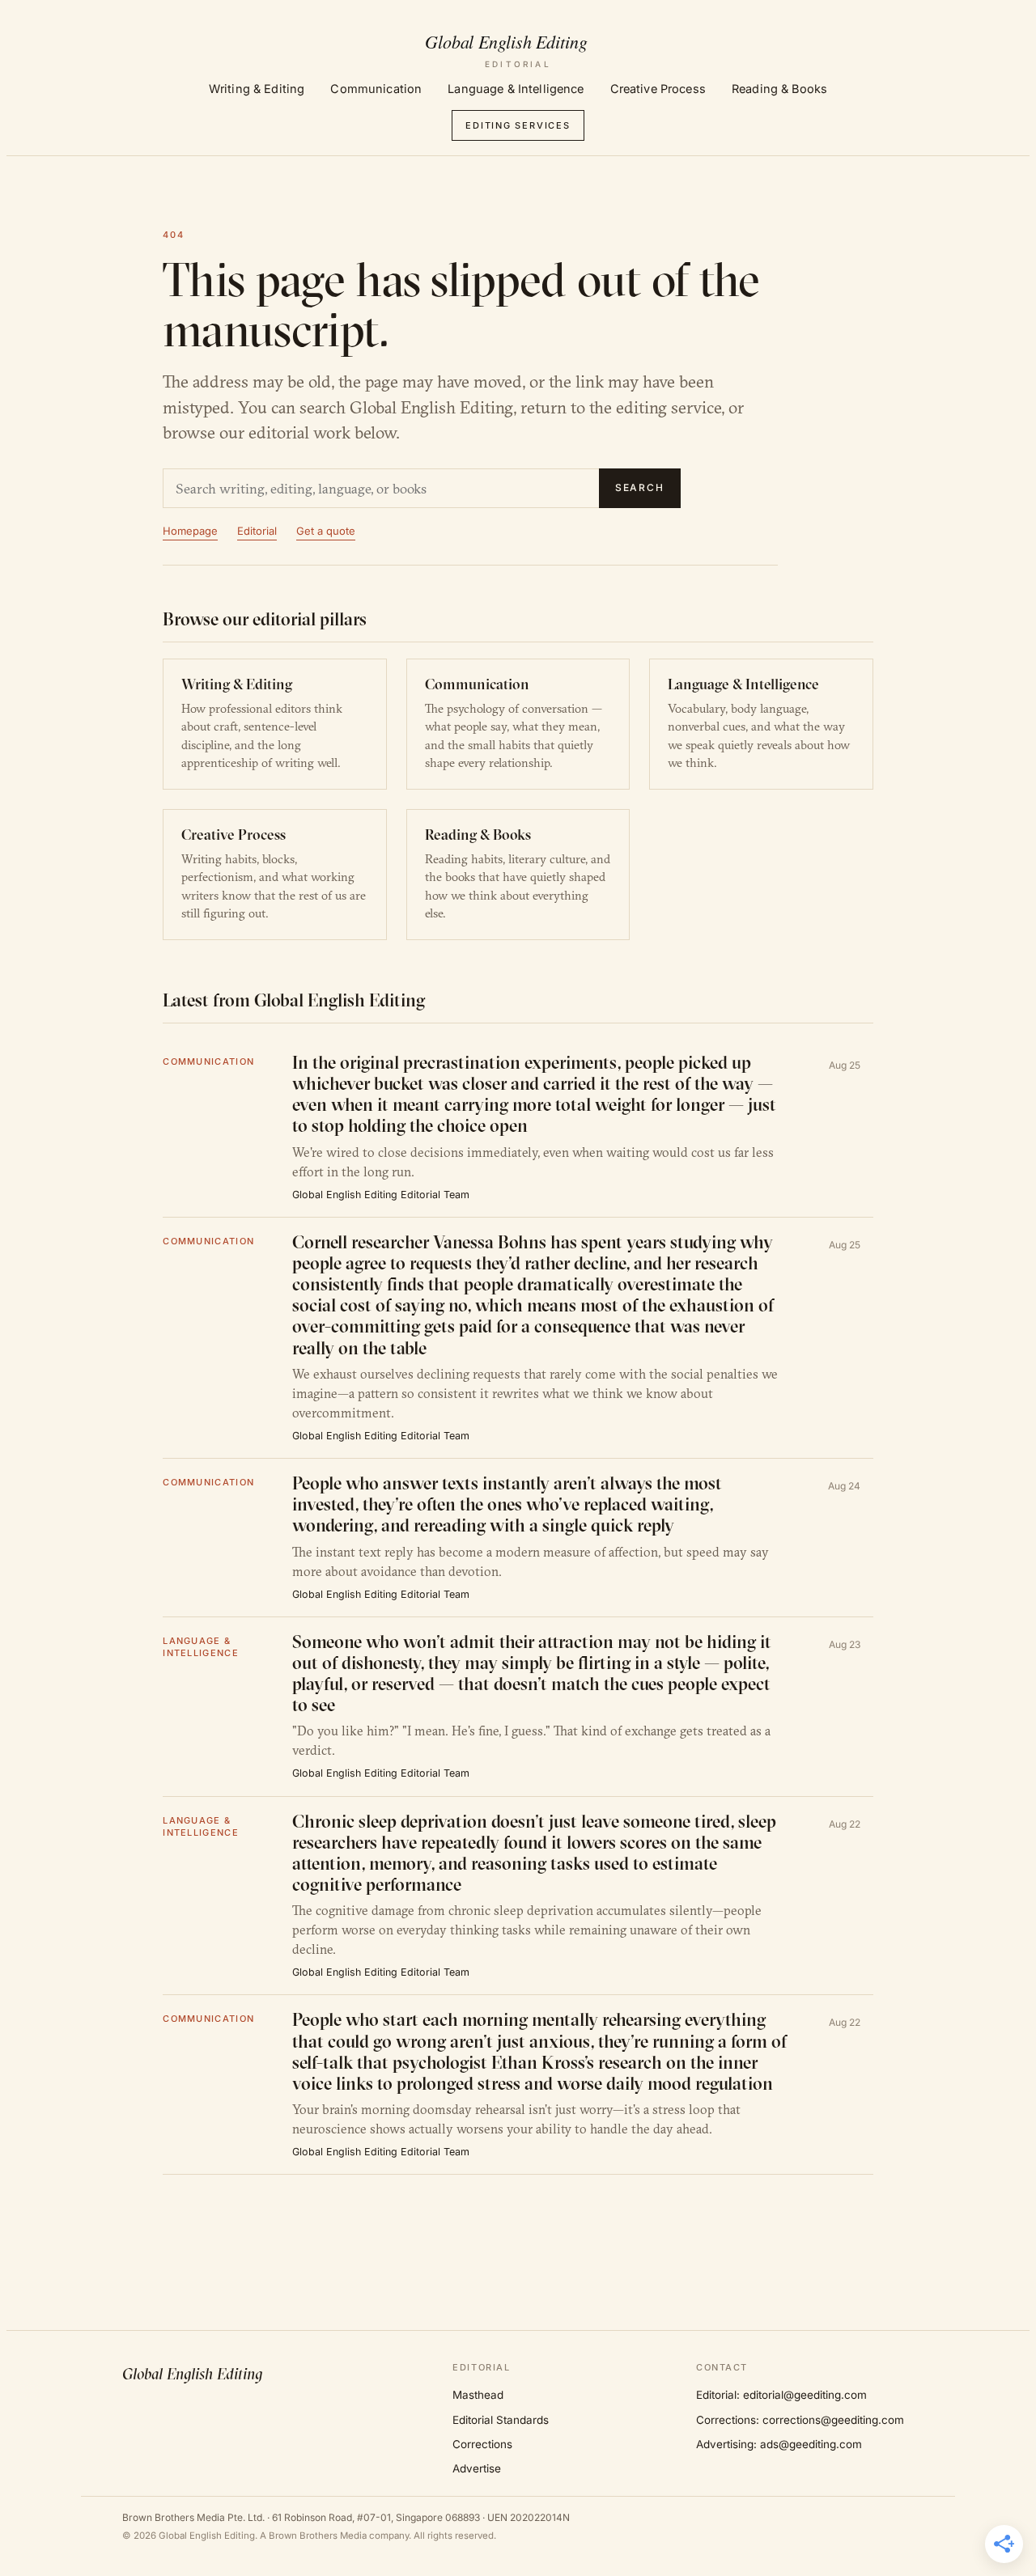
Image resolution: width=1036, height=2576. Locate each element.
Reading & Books (779, 89)
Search (640, 487)
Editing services (518, 125)
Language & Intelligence (516, 89)
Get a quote (326, 531)
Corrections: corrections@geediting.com (800, 2420)
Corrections (482, 2444)
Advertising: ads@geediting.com (779, 2444)
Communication (376, 89)
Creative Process (658, 89)
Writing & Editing (257, 89)
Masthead (478, 2395)
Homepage (190, 531)
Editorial (257, 531)
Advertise (477, 2468)
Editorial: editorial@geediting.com (781, 2395)
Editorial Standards (501, 2420)
